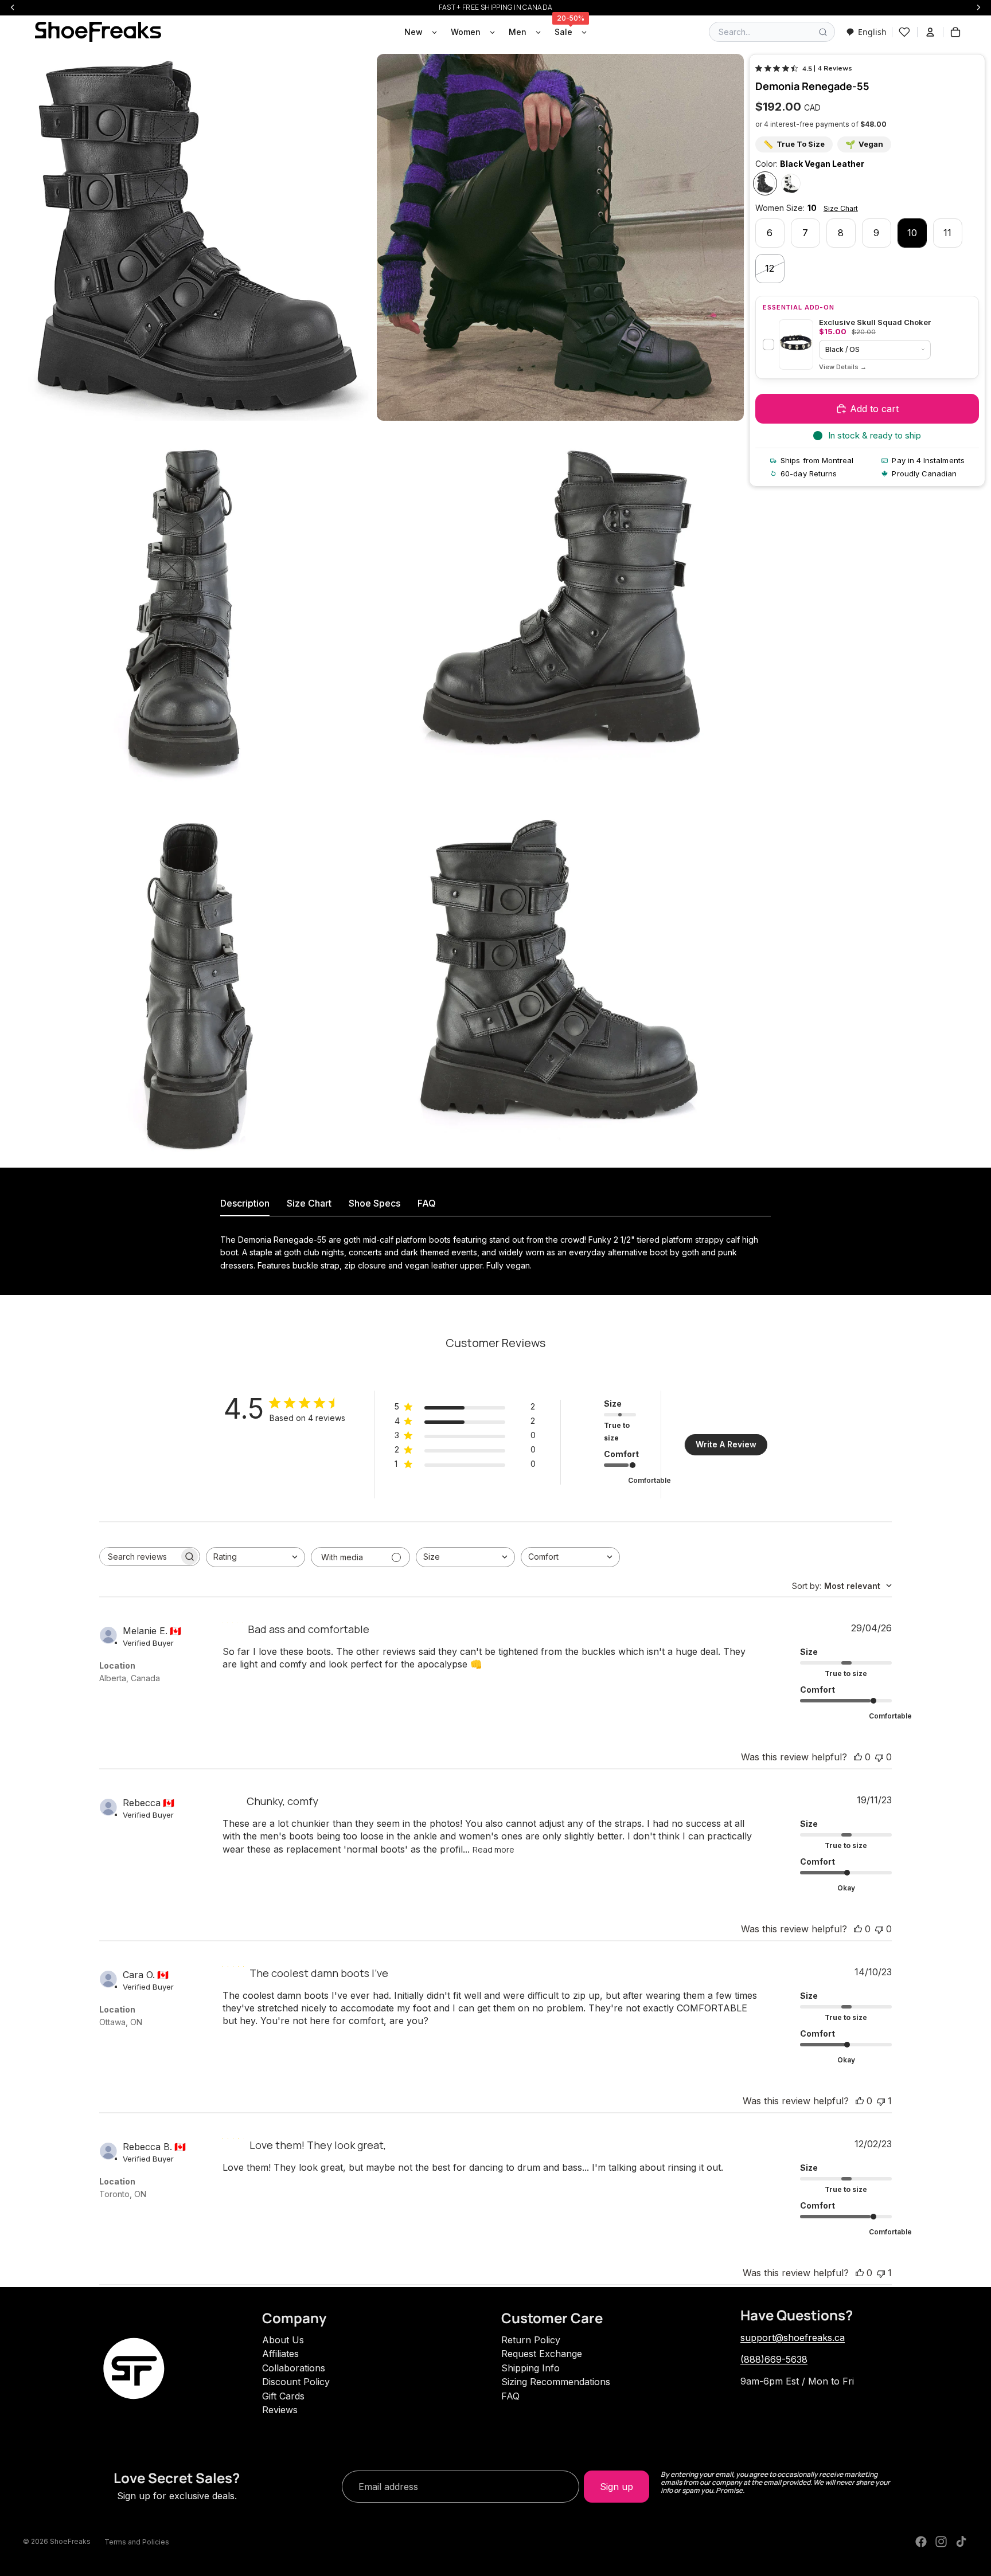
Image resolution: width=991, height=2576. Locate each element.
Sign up (617, 2487)
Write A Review (726, 1444)
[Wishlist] (904, 32)
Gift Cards (283, 2396)
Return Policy (531, 2340)
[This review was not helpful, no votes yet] (879, 1757)
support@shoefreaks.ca (793, 2338)
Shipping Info (530, 2368)
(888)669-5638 (774, 2359)
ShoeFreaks (70, 2541)
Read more (493, 1849)
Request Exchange (542, 2354)
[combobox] (866, 32)
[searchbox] (139, 1557)
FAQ (510, 2396)
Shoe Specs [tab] (374, 1203)
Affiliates (280, 2354)
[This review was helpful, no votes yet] (858, 1757)
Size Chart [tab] (309, 1203)
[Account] (930, 32)
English (872, 32)
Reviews (280, 2410)
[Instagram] (941, 2542)
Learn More (843, 367)
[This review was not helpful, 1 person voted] (881, 2101)
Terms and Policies (137, 2542)
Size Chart (841, 208)
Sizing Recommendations (556, 2382)
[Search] (823, 32)
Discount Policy (296, 2382)
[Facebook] (921, 2542)
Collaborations (294, 2368)
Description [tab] (245, 1203)
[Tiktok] (961, 2542)
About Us (283, 2340)
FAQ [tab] (427, 1203)
